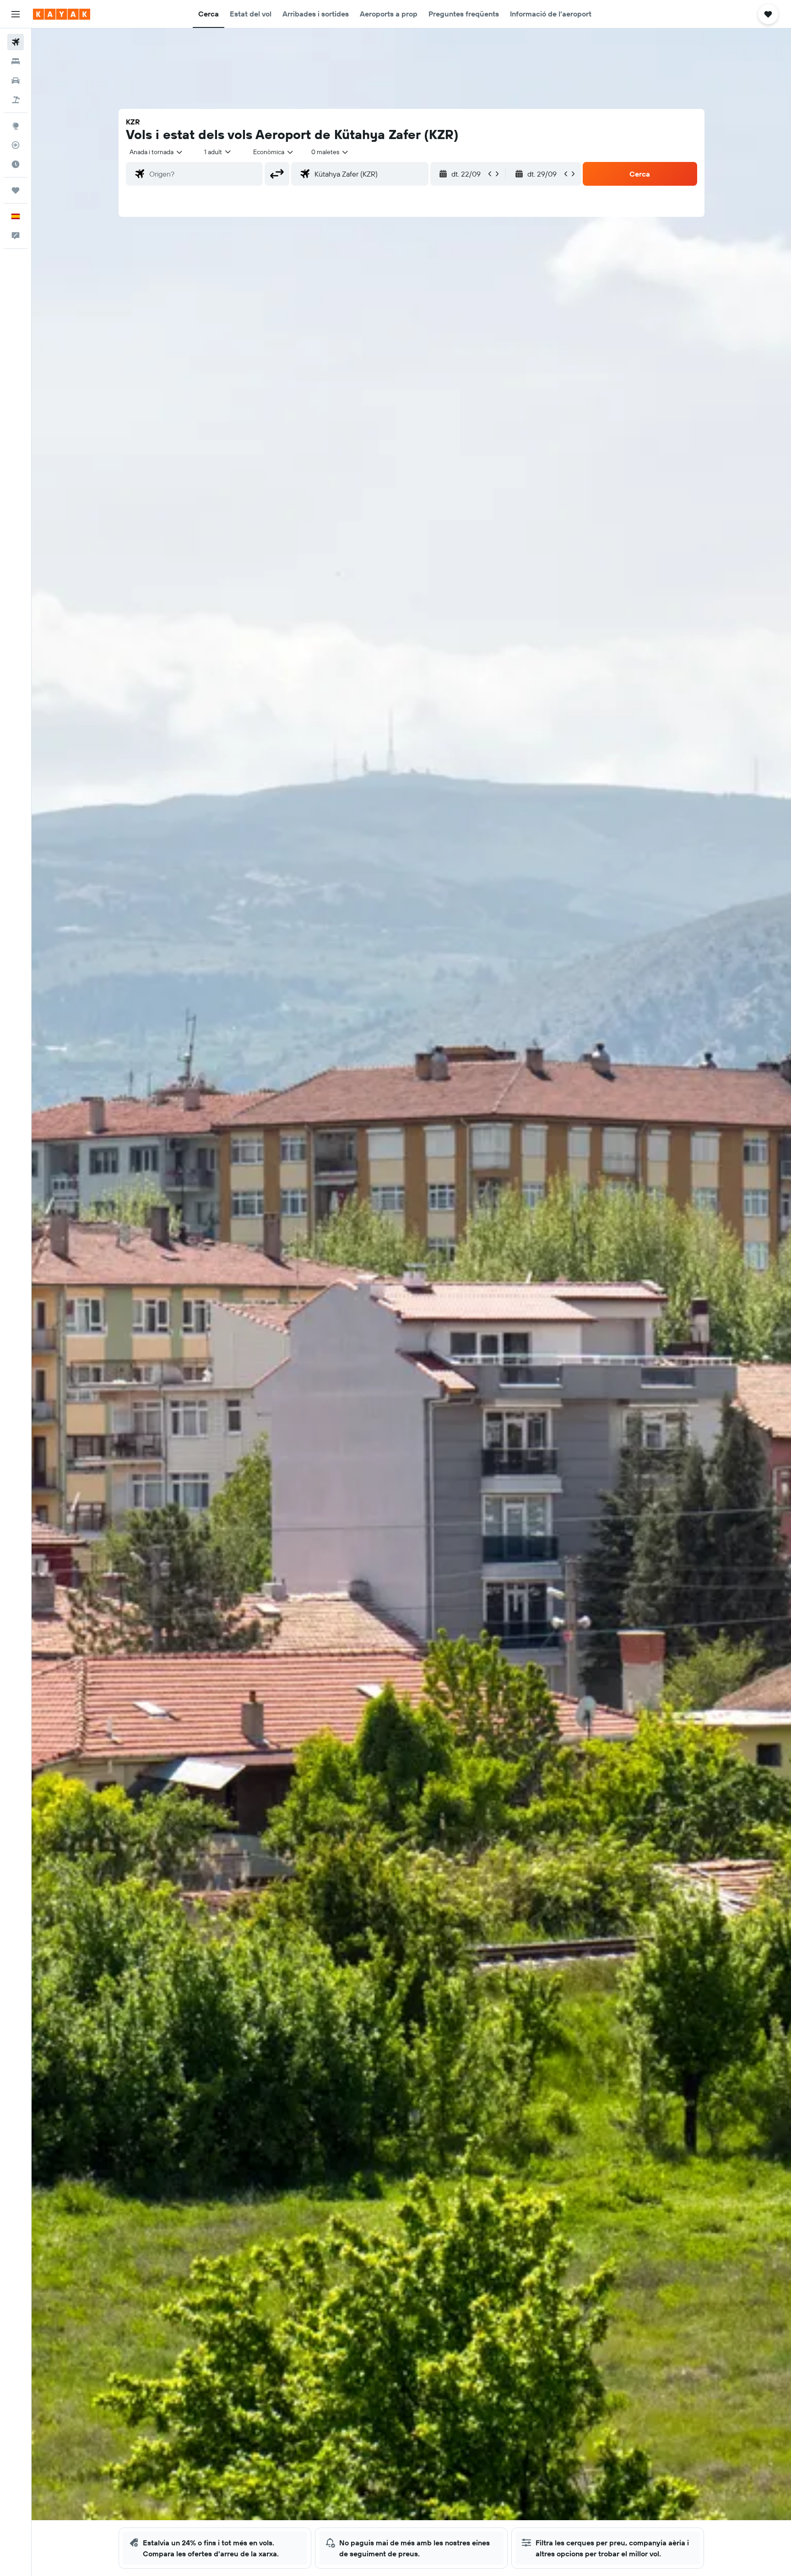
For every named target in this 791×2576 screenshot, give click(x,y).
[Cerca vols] (16, 42)
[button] (16, 14)
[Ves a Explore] (16, 126)
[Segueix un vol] (16, 145)
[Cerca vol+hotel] (16, 100)
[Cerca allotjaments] (16, 61)
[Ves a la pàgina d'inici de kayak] (62, 14)
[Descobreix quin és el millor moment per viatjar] (16, 164)
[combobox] (157, 152)
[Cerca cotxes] (16, 81)
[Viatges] (16, 190)
